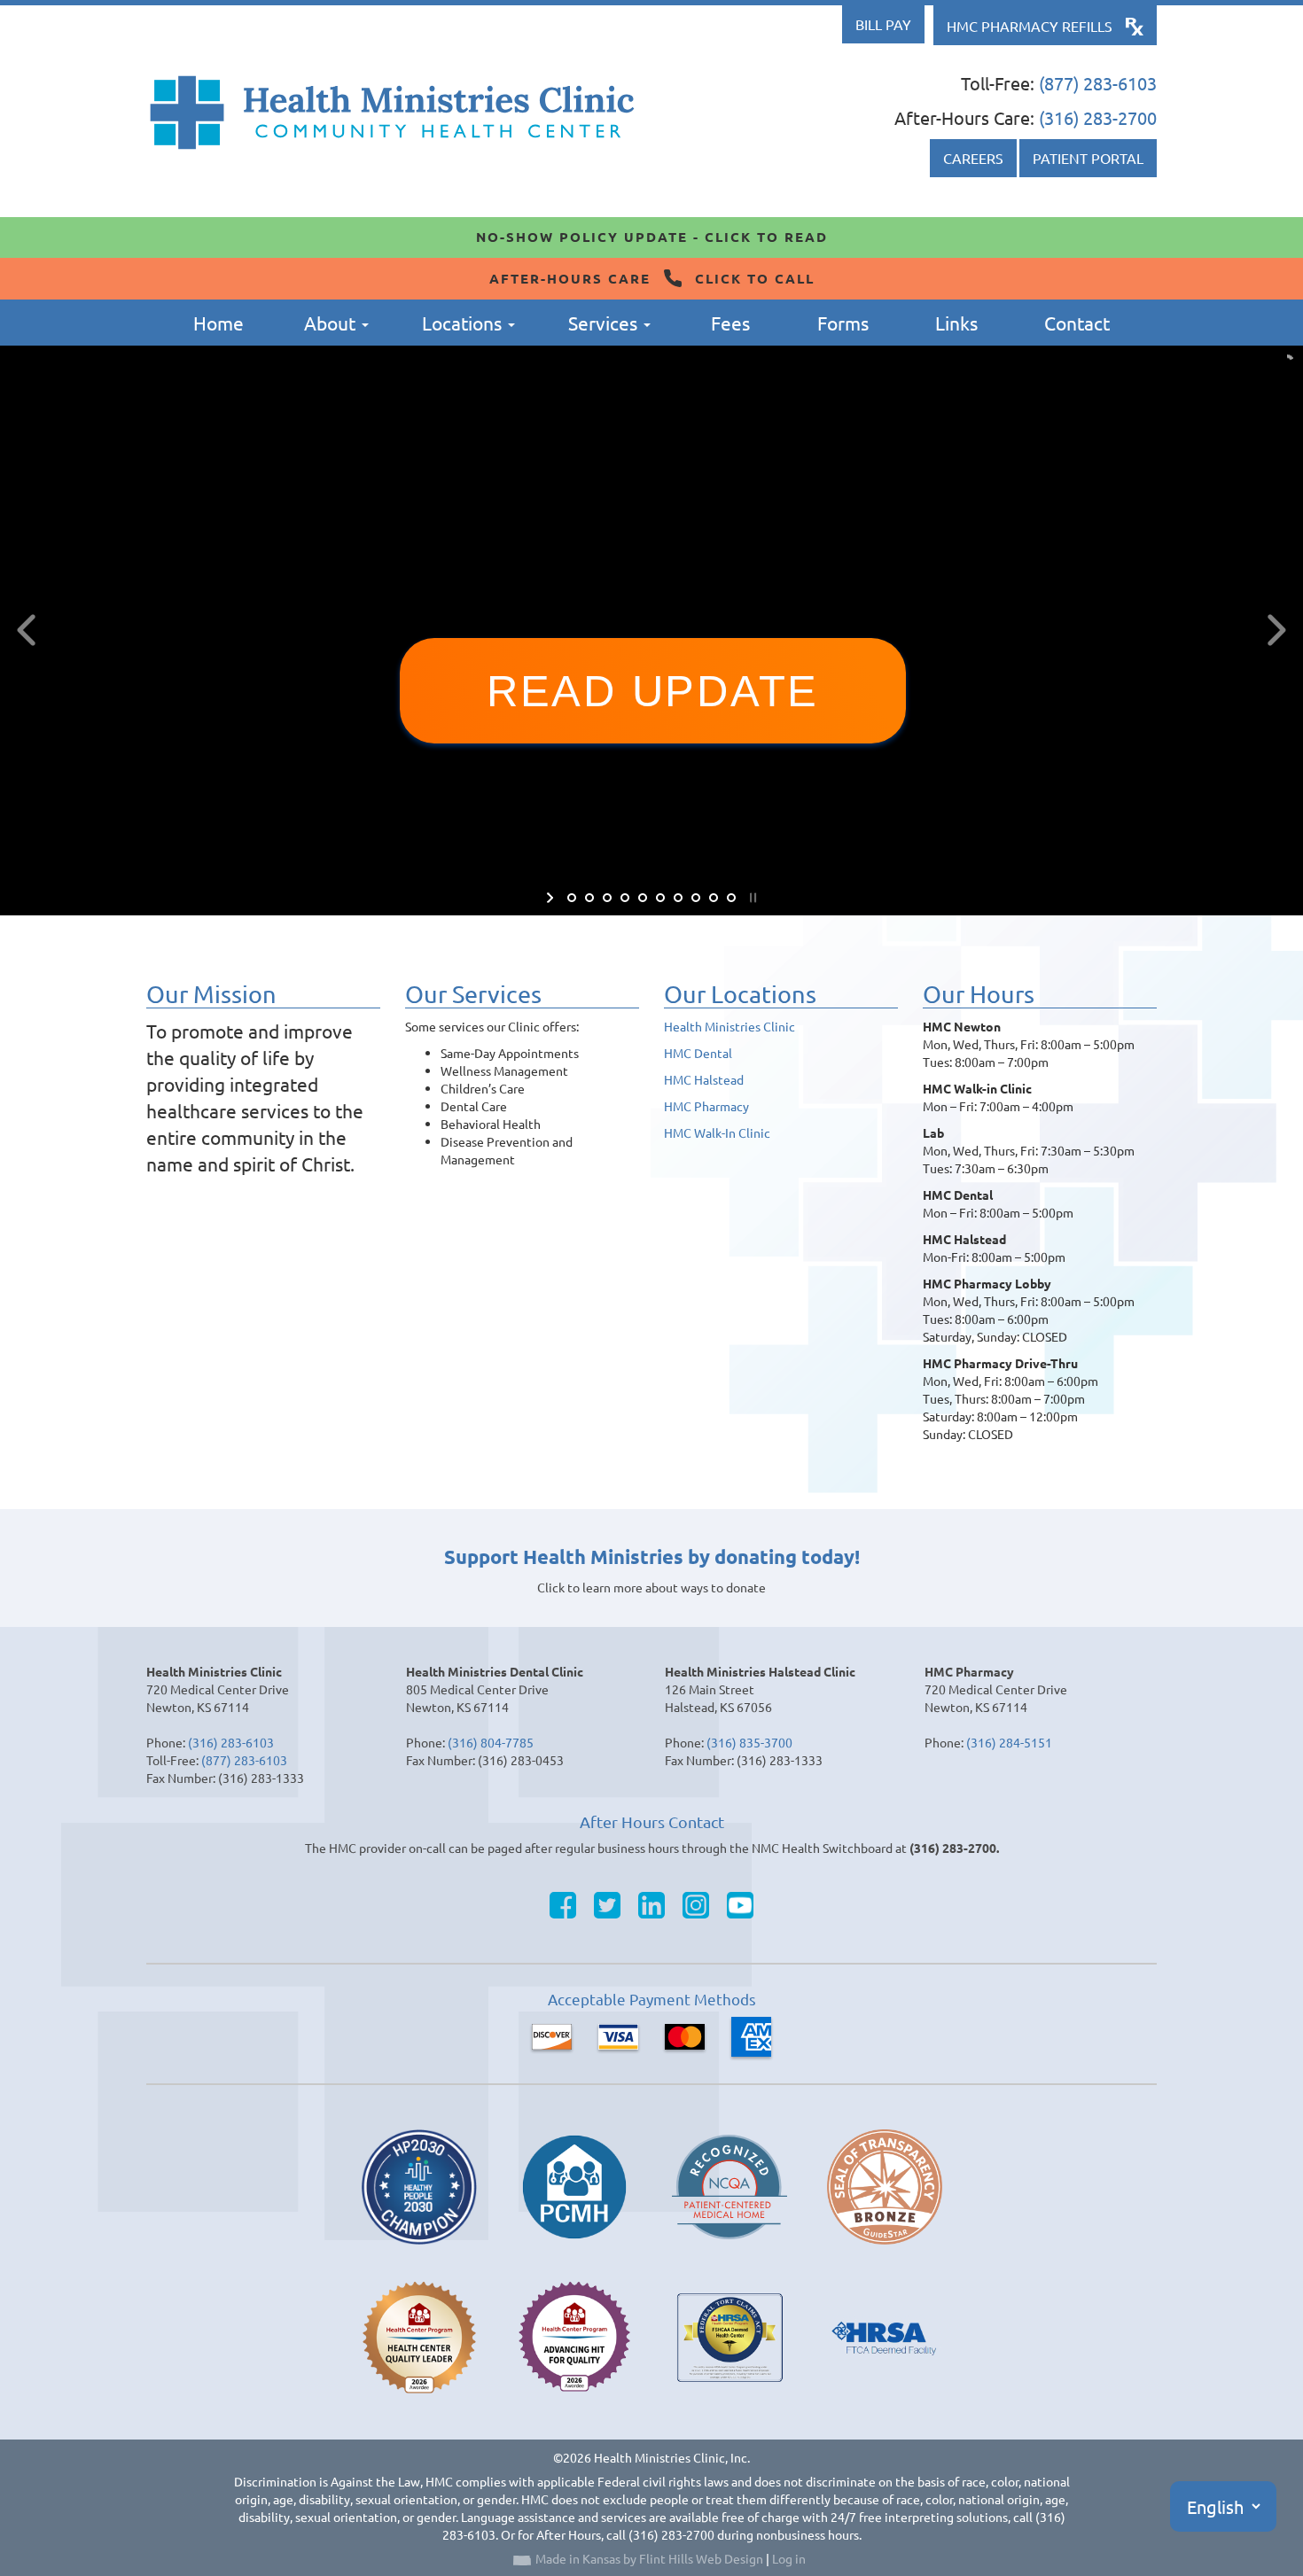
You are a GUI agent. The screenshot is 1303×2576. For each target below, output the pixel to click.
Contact (1077, 323)
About (332, 323)
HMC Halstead (704, 1079)
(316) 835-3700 (749, 1742)
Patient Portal (1088, 158)
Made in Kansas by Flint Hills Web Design (649, 2558)
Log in (789, 2558)
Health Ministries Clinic (730, 1026)
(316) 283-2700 (1098, 117)
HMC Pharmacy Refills (1030, 26)
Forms (843, 323)
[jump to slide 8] (696, 898)
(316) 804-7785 (491, 1742)
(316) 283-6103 (231, 1742)
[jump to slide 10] (731, 898)
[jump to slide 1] (572, 898)
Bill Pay (883, 24)
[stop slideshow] (751, 898)
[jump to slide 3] (607, 898)
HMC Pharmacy (706, 1106)
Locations (464, 323)
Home (218, 323)
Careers (973, 158)
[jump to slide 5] (643, 898)
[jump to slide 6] (660, 898)
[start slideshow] (552, 898)
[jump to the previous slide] (27, 630)
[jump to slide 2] (589, 898)
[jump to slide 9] (714, 898)
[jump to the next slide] (1276, 630)
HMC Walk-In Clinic (717, 1132)
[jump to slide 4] (625, 898)
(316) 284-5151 (1009, 1742)
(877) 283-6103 (1098, 83)
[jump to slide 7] (678, 898)
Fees (730, 323)
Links (956, 323)
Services (605, 323)
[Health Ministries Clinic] (392, 113)
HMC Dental (698, 1053)
